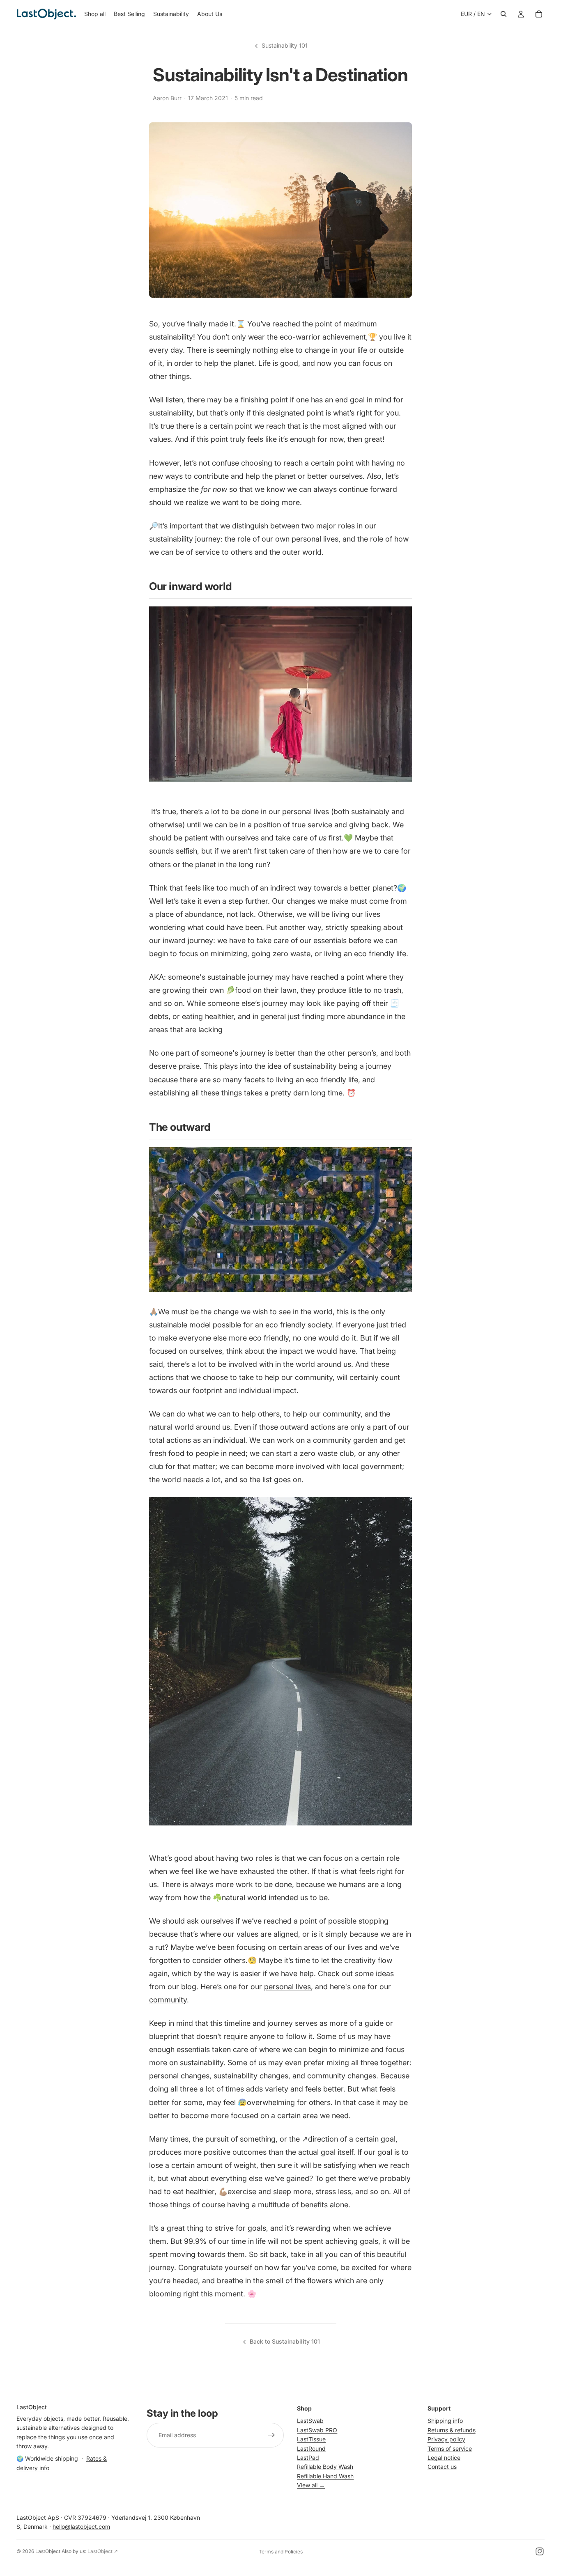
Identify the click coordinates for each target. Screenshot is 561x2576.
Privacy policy (446, 2439)
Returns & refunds (452, 2430)
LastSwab (310, 2421)
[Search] (504, 14)
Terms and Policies (281, 2552)
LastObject (48, 2551)
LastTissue (311, 2439)
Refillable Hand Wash (325, 2476)
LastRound (311, 2448)
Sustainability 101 (285, 45)
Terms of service (450, 2448)
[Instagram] (540, 2551)
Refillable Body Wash (325, 2467)
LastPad (308, 2458)
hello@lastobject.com (81, 2527)
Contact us (442, 2467)
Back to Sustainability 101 (285, 2341)
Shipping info (445, 2421)
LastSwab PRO (317, 2430)
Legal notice (444, 2458)
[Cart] (539, 14)
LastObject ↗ (103, 2551)
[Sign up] (271, 2435)
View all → (311, 2485)
